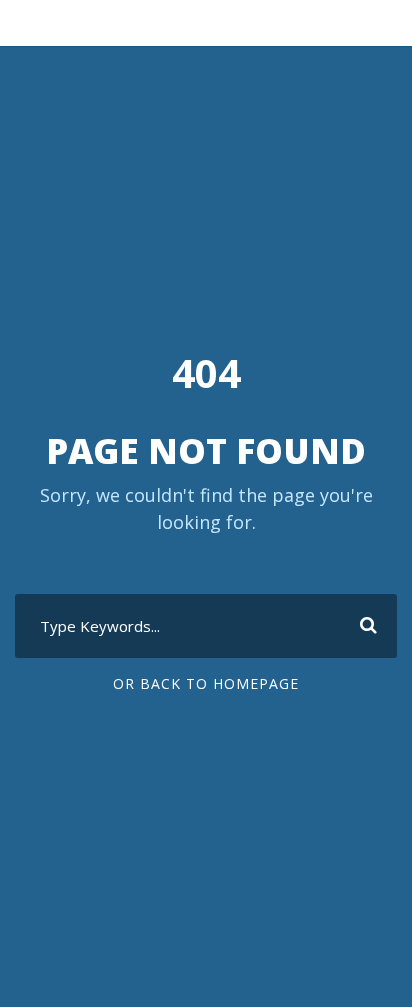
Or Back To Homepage (206, 683)
